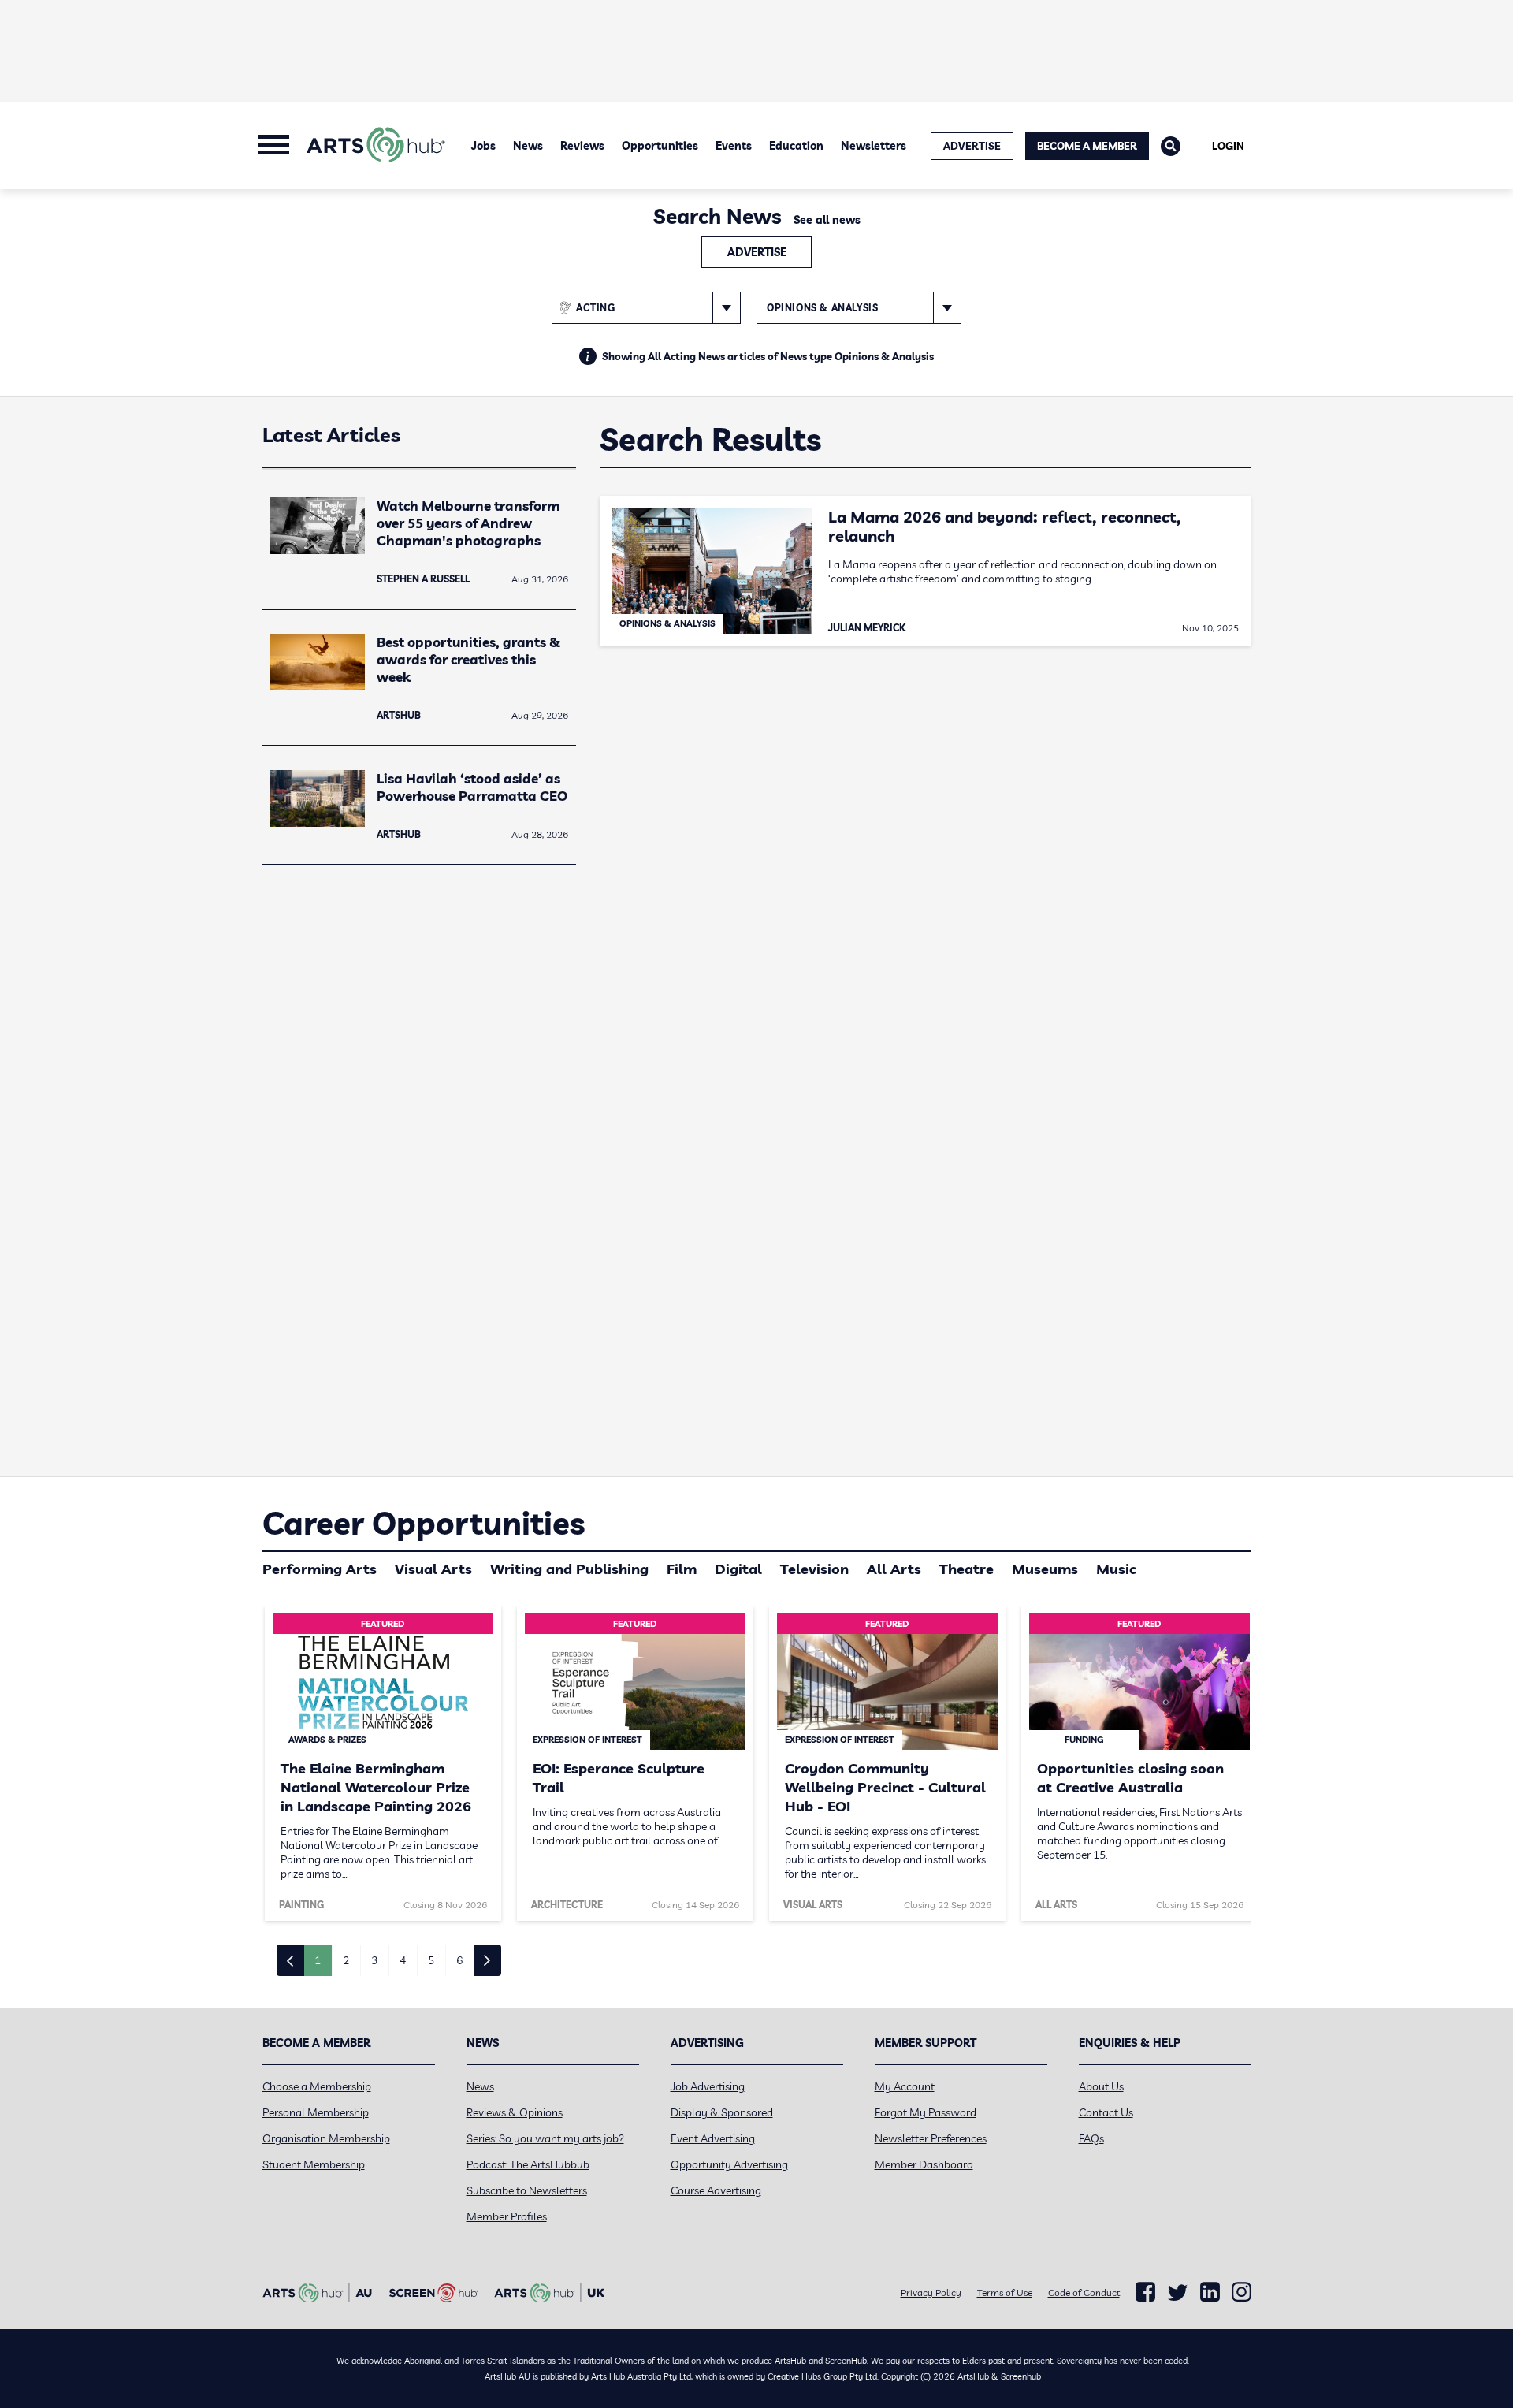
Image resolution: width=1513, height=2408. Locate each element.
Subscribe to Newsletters (527, 2190)
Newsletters (874, 146)
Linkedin (1210, 2292)
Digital (738, 1569)
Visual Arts (433, 1569)
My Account (905, 2086)
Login (1228, 146)
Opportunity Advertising (729, 2164)
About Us (1101, 2086)
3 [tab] (374, 1960)
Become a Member (1087, 146)
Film (682, 1569)
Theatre (967, 1569)
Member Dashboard (924, 2164)
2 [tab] (346, 1960)
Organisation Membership (326, 2138)
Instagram (1242, 2292)
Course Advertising (716, 2190)
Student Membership (314, 2164)
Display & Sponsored (722, 2112)
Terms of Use (1005, 2293)
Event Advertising (713, 2138)
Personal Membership (316, 2112)
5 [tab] (431, 1960)
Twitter (1178, 2293)
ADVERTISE (972, 146)
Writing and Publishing (569, 1569)
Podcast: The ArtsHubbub (528, 2164)
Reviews (582, 146)
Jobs (483, 146)
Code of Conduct (1084, 2293)
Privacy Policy (931, 2293)
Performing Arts (320, 1569)
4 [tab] (403, 1960)
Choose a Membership (317, 2086)
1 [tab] (318, 1960)
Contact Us (1106, 2112)
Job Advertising (708, 2086)
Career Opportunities (424, 1523)
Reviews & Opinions (515, 2112)
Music (1116, 1569)
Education (796, 146)
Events (734, 146)
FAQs (1091, 2138)
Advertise (757, 252)
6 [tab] (459, 1960)
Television (814, 1569)
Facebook (1145, 2292)
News (528, 146)
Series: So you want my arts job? (545, 2138)
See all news (827, 220)
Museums (1045, 1569)
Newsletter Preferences (931, 2138)
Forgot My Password (926, 2112)
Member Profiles (507, 2216)
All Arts (894, 1569)
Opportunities (660, 146)
